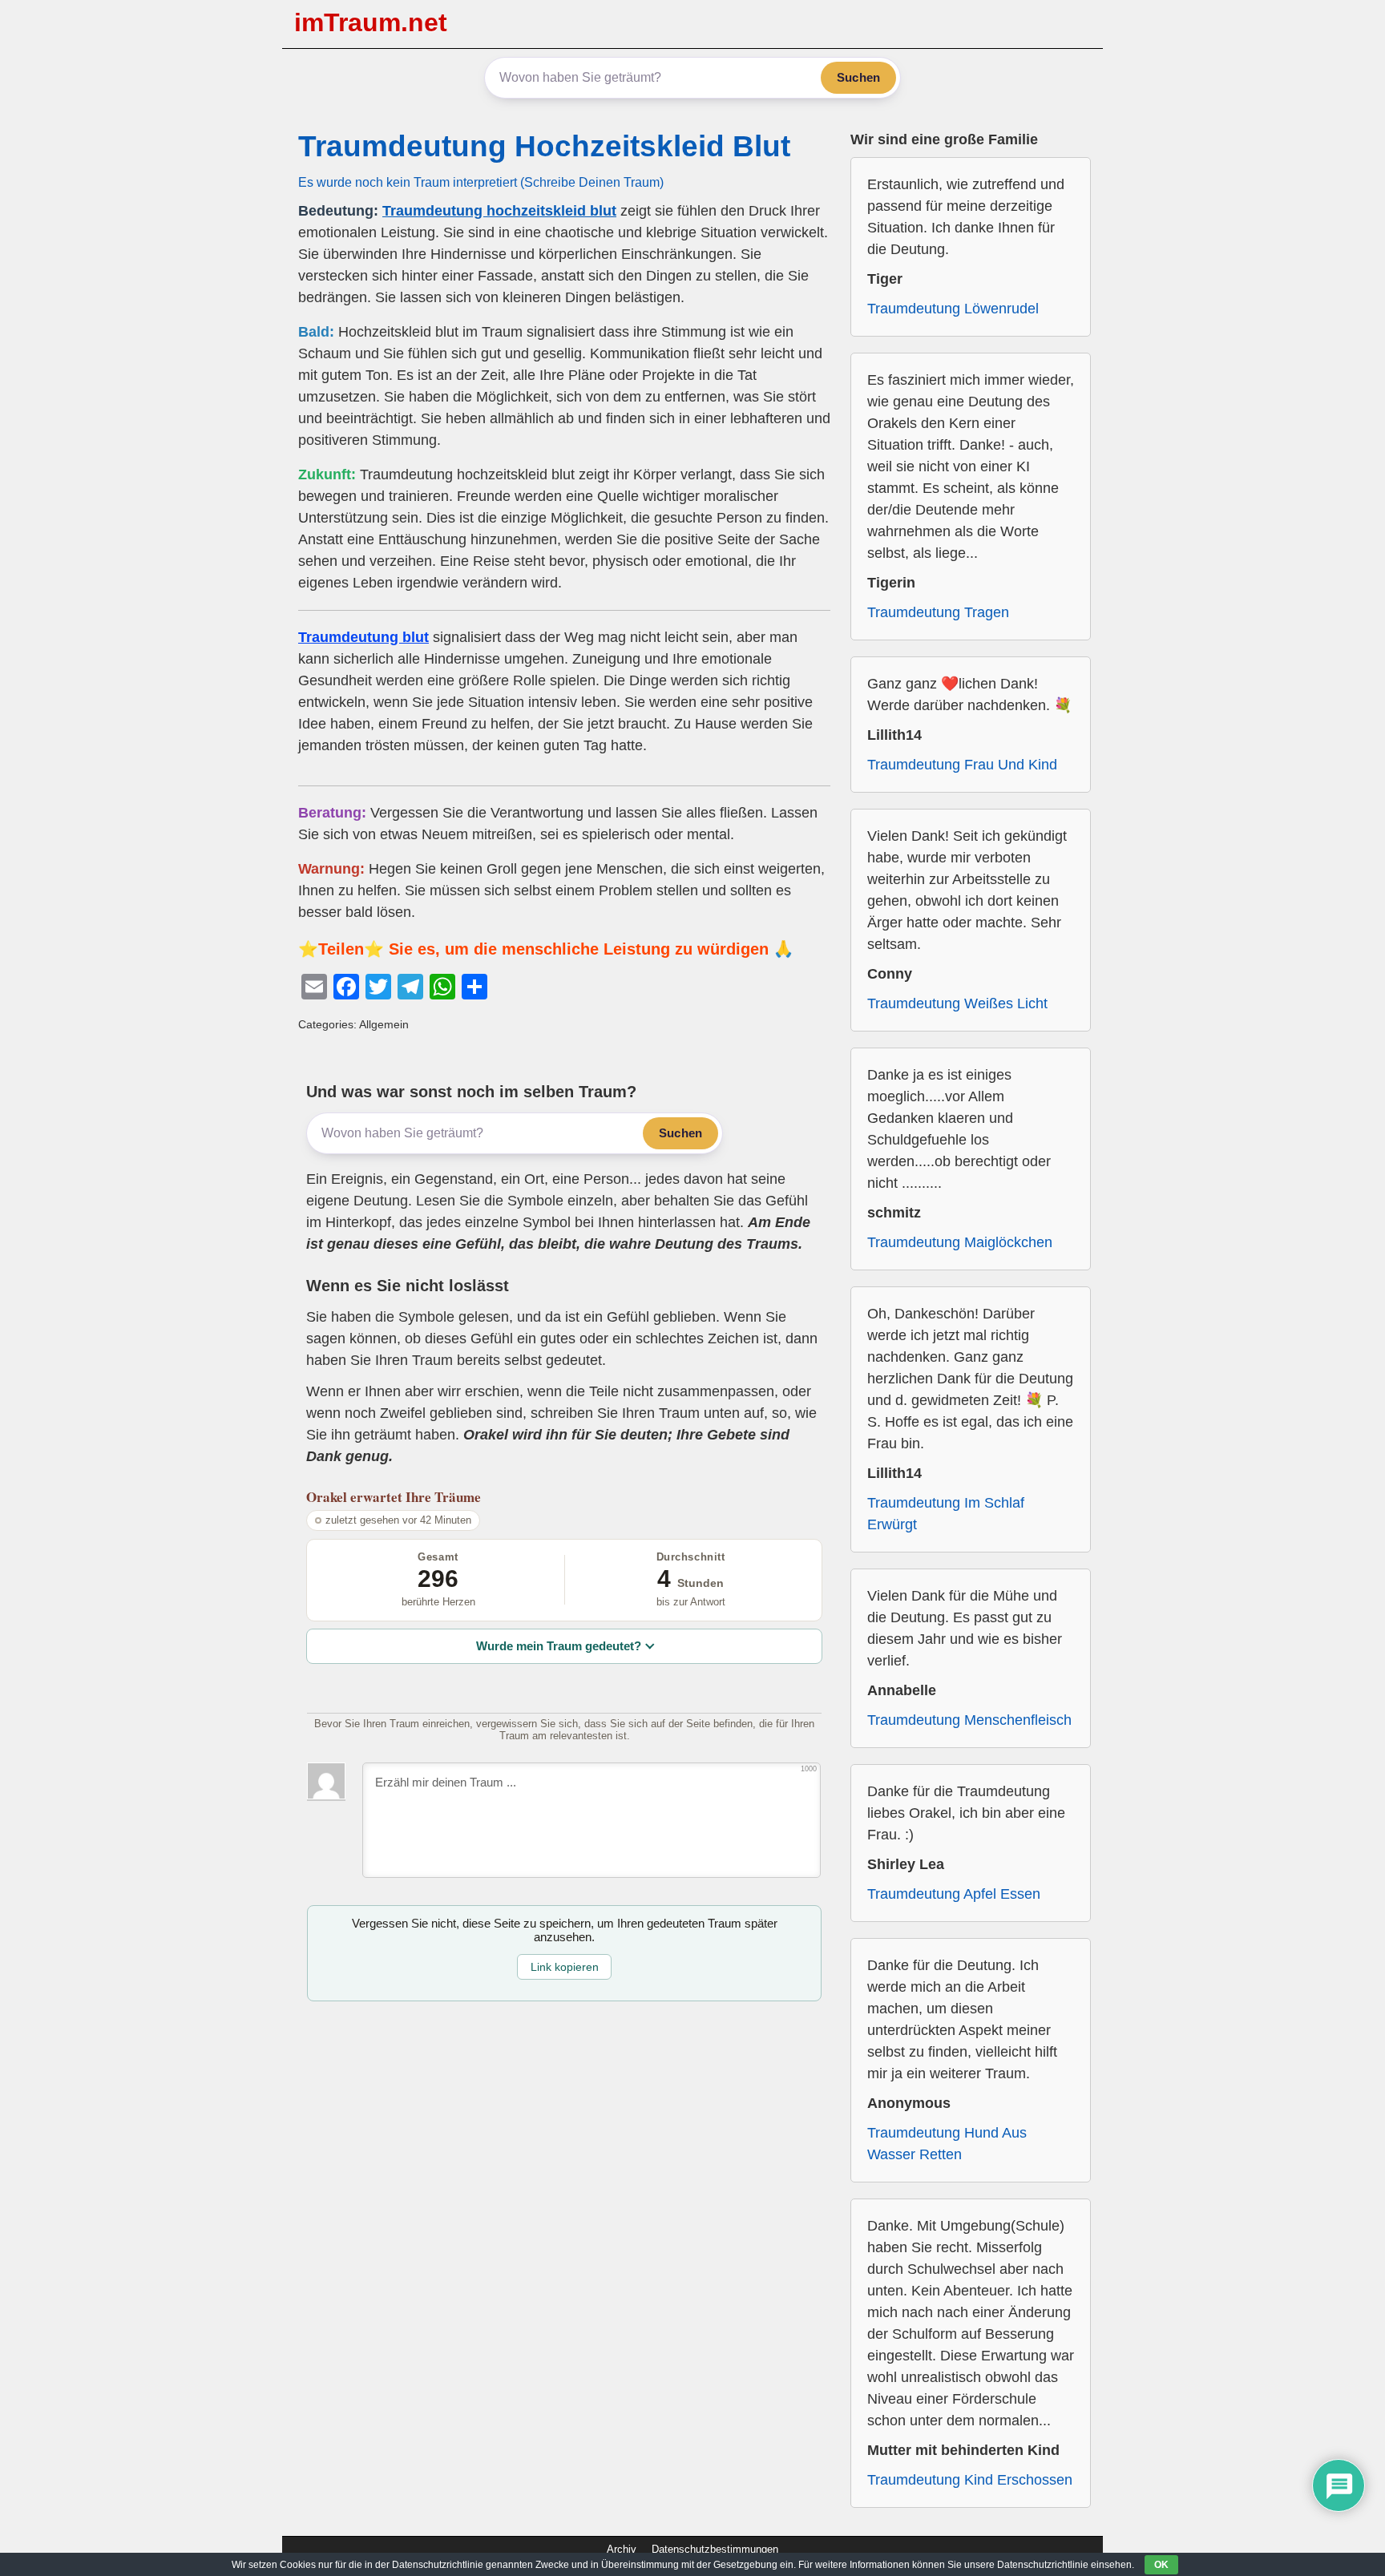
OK (1161, 2565)
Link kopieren (565, 1967)
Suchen (858, 77)
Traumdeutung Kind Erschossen (970, 2480)
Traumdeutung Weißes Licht (957, 1003)
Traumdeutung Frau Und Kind (962, 765)
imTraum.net (371, 22)
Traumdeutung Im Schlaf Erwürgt (946, 1514)
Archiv (622, 2549)
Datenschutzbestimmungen (715, 2549)
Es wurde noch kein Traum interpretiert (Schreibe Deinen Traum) (481, 182)
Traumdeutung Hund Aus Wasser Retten (947, 2144)
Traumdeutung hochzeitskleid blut (499, 211)
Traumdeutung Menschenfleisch (969, 1720)
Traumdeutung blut (363, 637)
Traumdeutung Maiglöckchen (960, 1242)
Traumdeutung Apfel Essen (954, 1894)
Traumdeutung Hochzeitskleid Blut (544, 146)
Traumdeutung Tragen (938, 612)
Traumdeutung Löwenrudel (953, 309)
